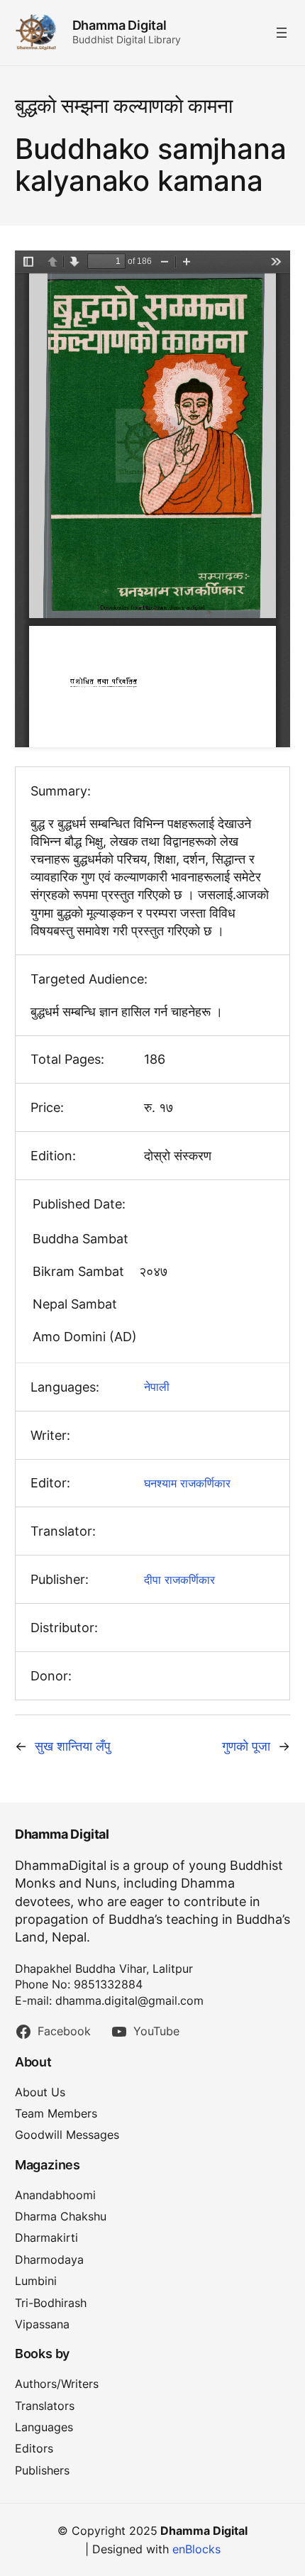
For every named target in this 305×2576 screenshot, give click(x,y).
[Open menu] (282, 33)
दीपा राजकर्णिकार (179, 1580)
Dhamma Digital (120, 25)
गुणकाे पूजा (246, 1746)
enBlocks (196, 2549)
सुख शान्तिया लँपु (73, 1746)
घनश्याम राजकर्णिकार (187, 1483)
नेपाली (157, 1387)
